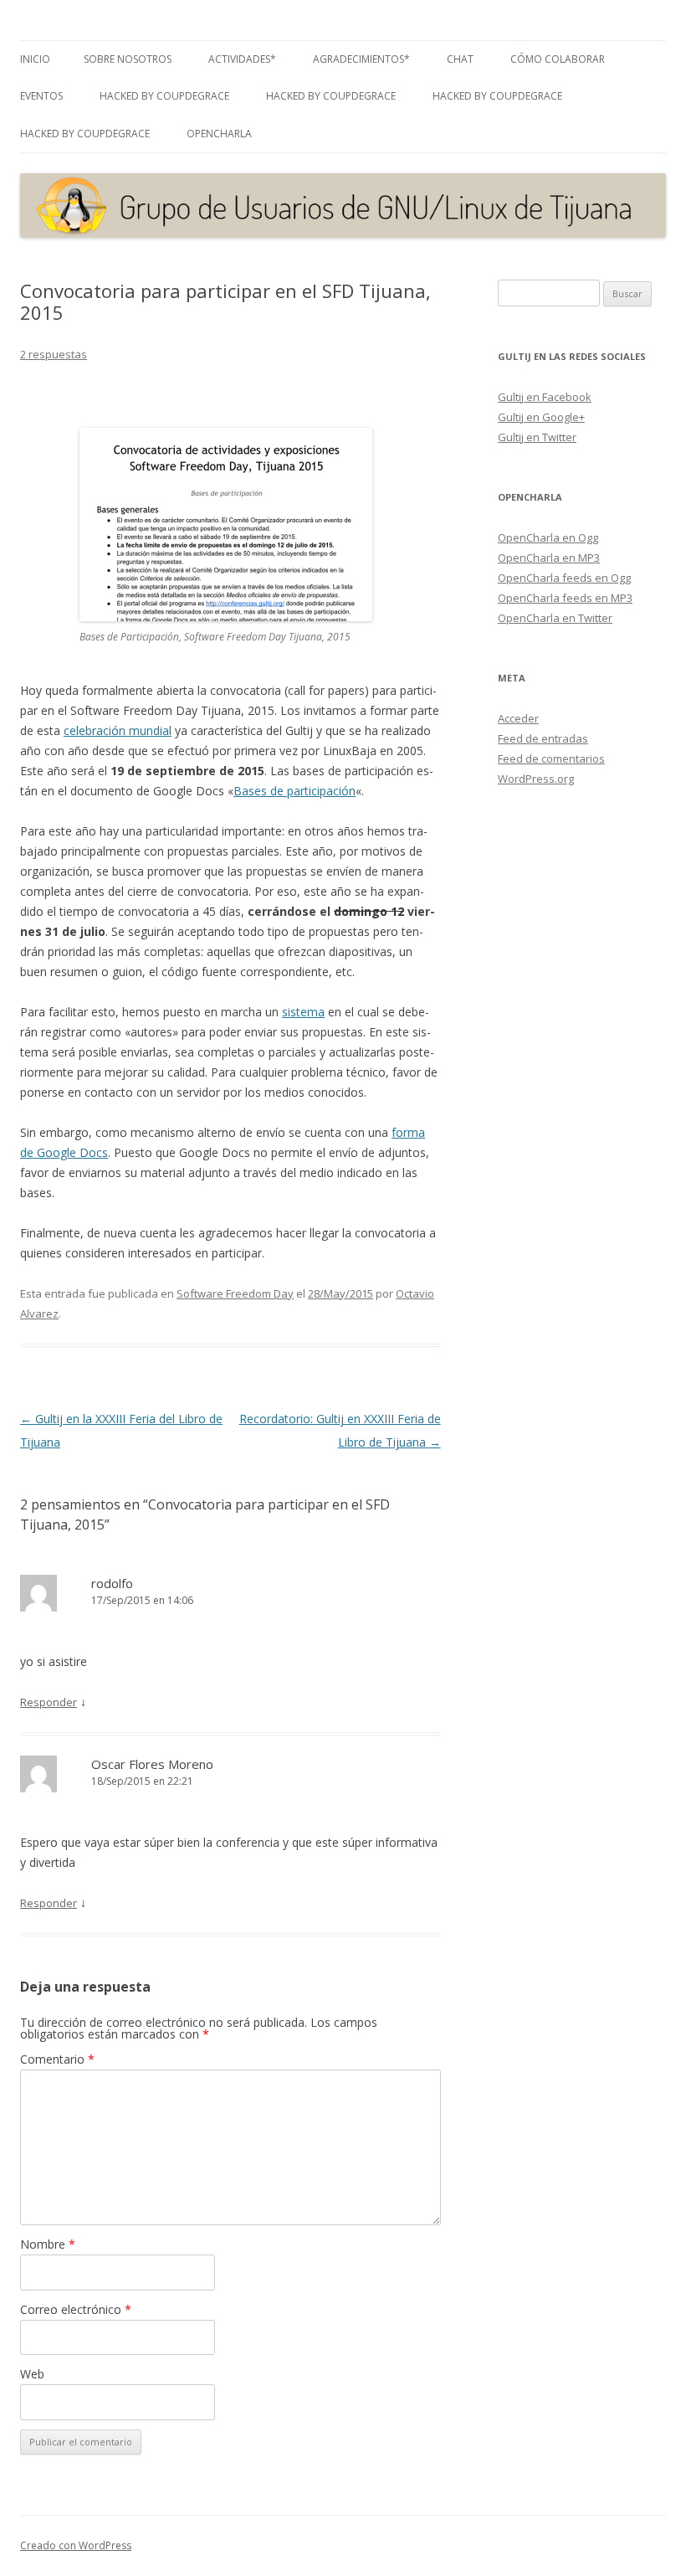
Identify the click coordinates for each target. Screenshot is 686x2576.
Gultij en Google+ (541, 417)
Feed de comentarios (551, 758)
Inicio (35, 59)
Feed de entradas (543, 738)
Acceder (518, 718)
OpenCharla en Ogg (548, 537)
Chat (460, 59)
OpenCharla (219, 134)
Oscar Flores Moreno (152, 1764)
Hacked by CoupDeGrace (164, 96)
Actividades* (242, 59)
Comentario (57, 2059)
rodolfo (112, 1583)
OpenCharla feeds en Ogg (564, 578)
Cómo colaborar (558, 59)
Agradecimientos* (361, 59)
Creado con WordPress (76, 2545)
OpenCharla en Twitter (555, 618)
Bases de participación (294, 791)
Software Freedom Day (235, 1293)
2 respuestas (54, 354)
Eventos (41, 96)
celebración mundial (118, 730)
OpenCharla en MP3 (549, 558)
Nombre (48, 2244)
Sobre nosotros (128, 59)
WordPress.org (536, 779)
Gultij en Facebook (545, 397)
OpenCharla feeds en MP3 (565, 598)
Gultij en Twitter (537, 437)
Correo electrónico (76, 2309)
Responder (49, 1702)
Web (32, 2374)
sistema (303, 1012)
